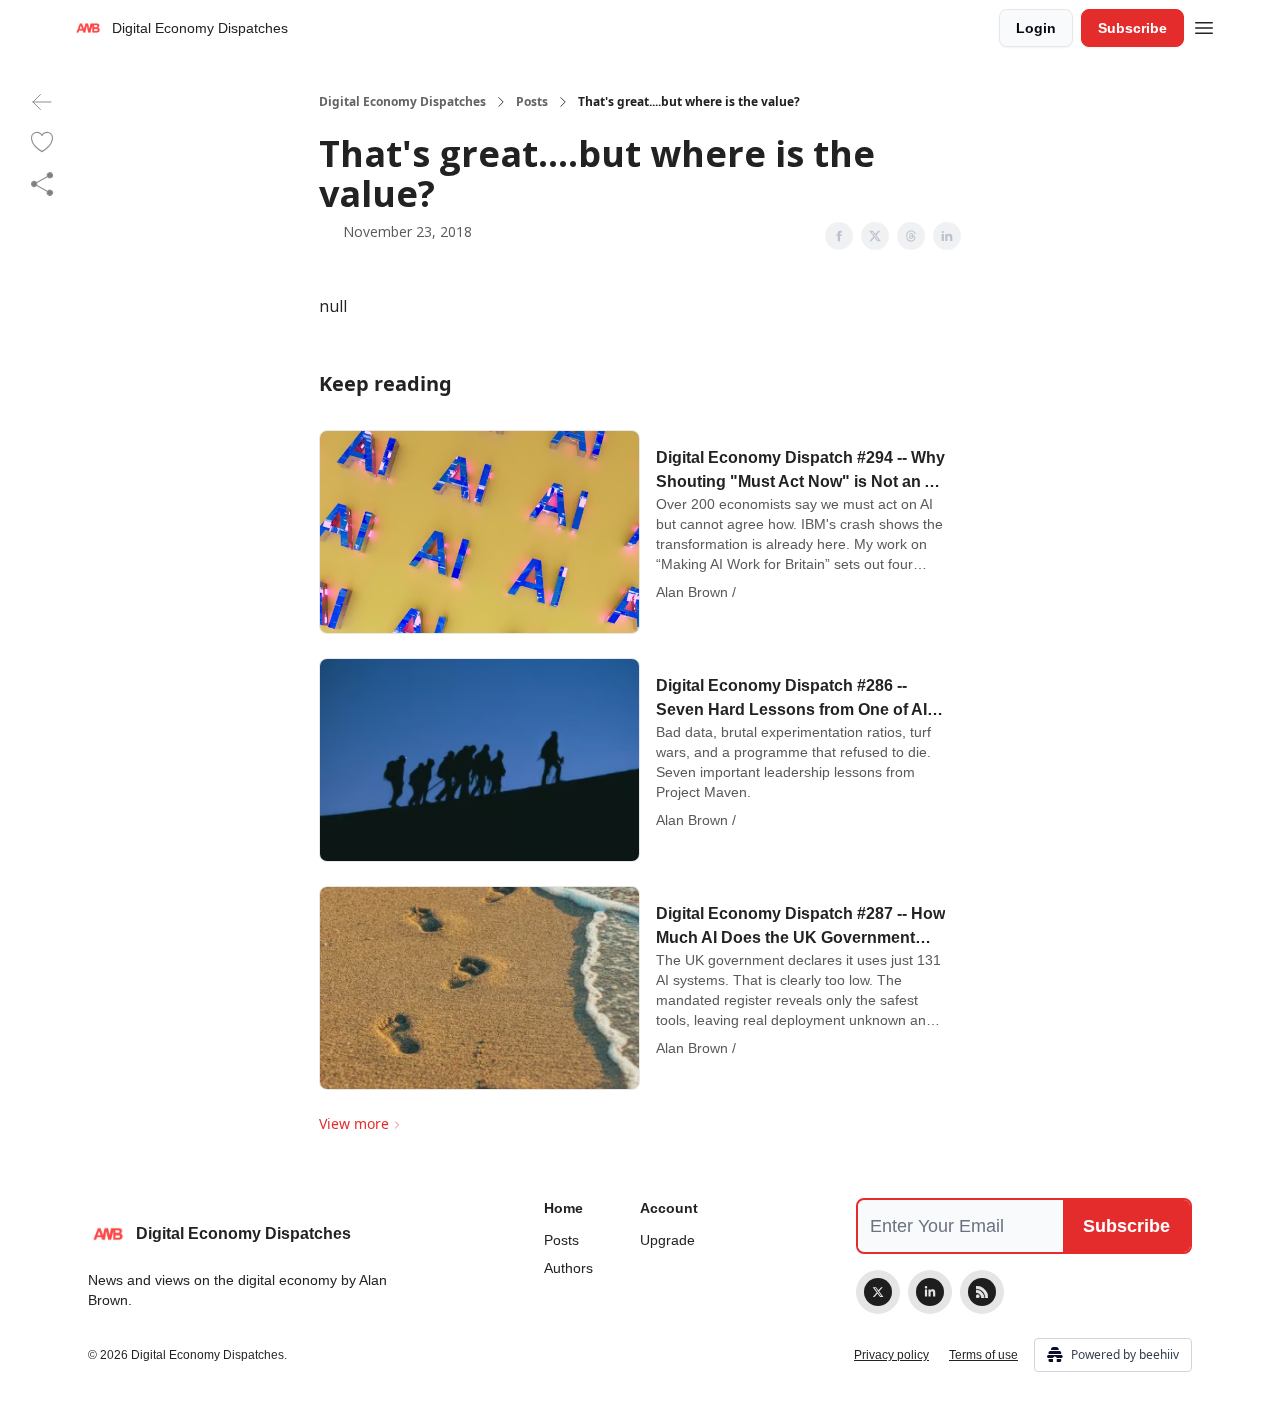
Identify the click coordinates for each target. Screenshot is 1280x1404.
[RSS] (982, 1292)
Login (1036, 28)
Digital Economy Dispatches (402, 102)
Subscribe (1132, 28)
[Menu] (1204, 25)
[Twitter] (878, 1292)
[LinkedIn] (930, 1292)
